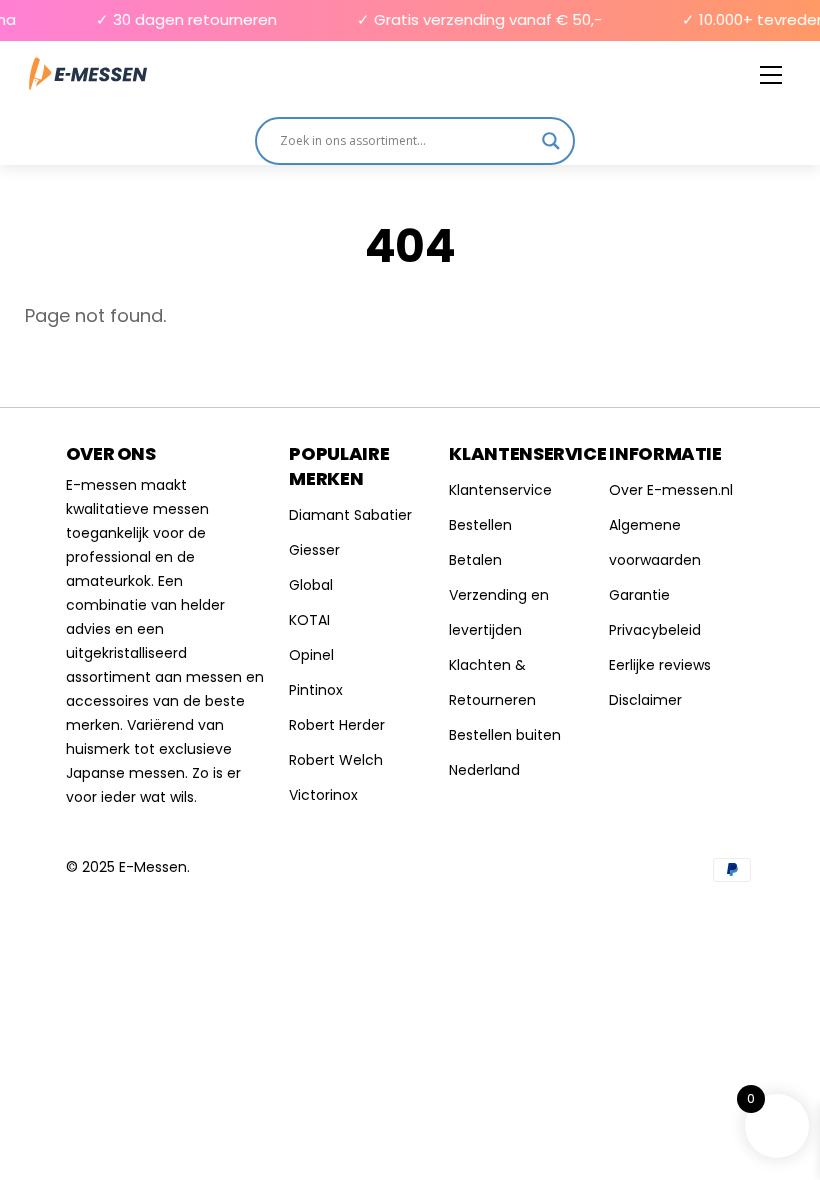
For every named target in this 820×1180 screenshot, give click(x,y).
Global (311, 585)
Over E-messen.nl (671, 490)
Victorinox (323, 795)
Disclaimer (645, 700)
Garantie (639, 595)
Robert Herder (337, 725)
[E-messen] (88, 74)
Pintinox (316, 690)
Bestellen (480, 525)
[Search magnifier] (551, 141)
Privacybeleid (655, 630)
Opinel (311, 655)
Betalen (475, 560)
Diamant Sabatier (350, 515)
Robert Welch (336, 760)
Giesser (314, 550)
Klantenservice (500, 490)
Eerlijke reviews (660, 665)
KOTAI (309, 620)
